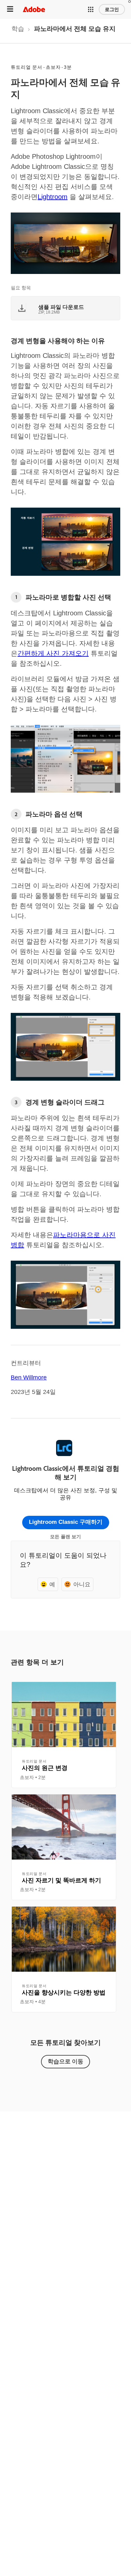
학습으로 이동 (65, 2061)
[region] (64, 1735)
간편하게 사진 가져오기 (53, 653)
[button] (91, 9)
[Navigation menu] (10, 9)
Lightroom (53, 197)
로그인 (112, 9)
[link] (18, 31)
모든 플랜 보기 (65, 1537)
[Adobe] (34, 9)
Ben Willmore (29, 1377)
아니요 (82, 1584)
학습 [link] (18, 29)
